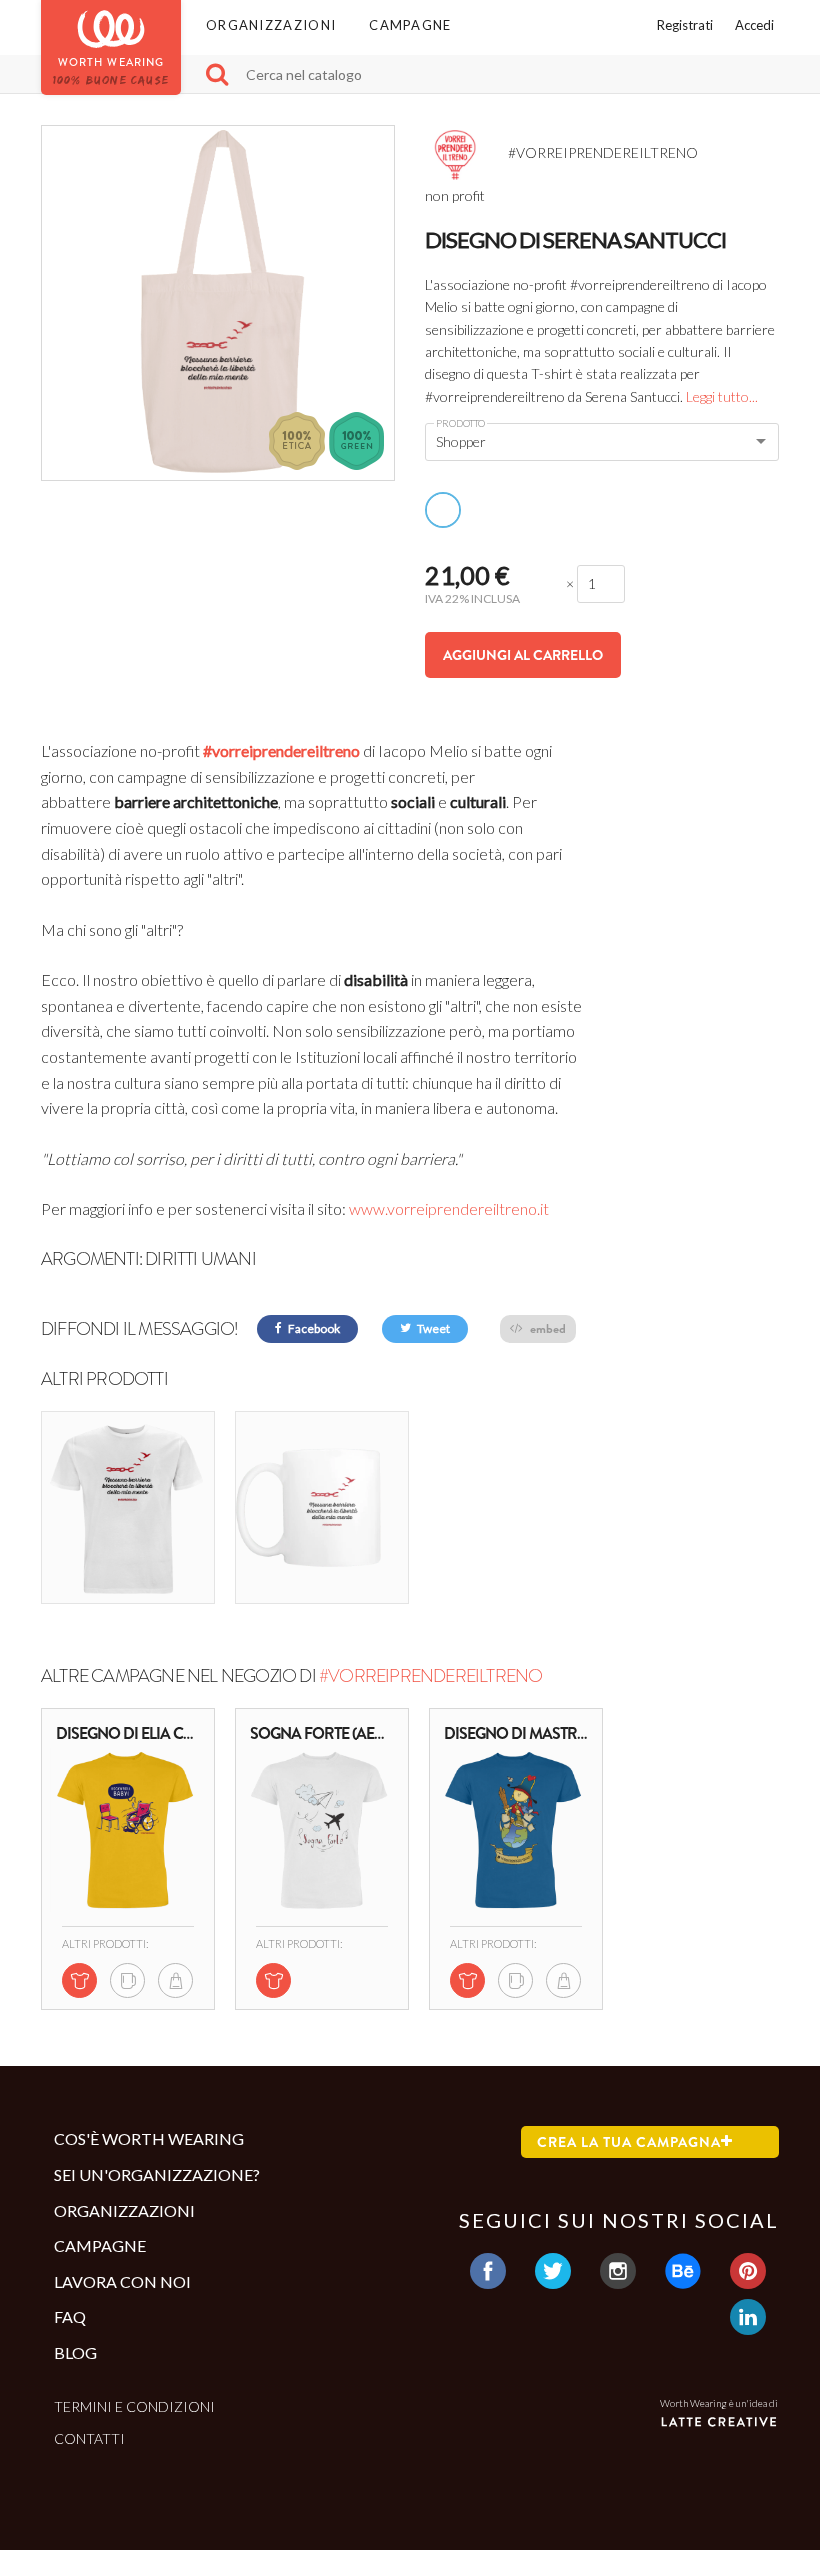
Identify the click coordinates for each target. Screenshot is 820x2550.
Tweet (432, 1328)
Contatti (89, 2438)
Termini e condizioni (134, 2406)
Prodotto (460, 423)
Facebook (313, 1328)
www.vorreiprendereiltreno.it (449, 1208)
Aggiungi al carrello (523, 655)
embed (546, 1328)
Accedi (754, 25)
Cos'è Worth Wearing (149, 2138)
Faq (70, 2316)
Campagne (410, 25)
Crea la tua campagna (629, 2142)
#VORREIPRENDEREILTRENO (430, 1676)
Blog (75, 2352)
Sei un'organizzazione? (157, 2174)
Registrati (685, 25)
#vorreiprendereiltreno (281, 750)
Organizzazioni (271, 25)
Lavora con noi (122, 2281)
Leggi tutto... (722, 396)
